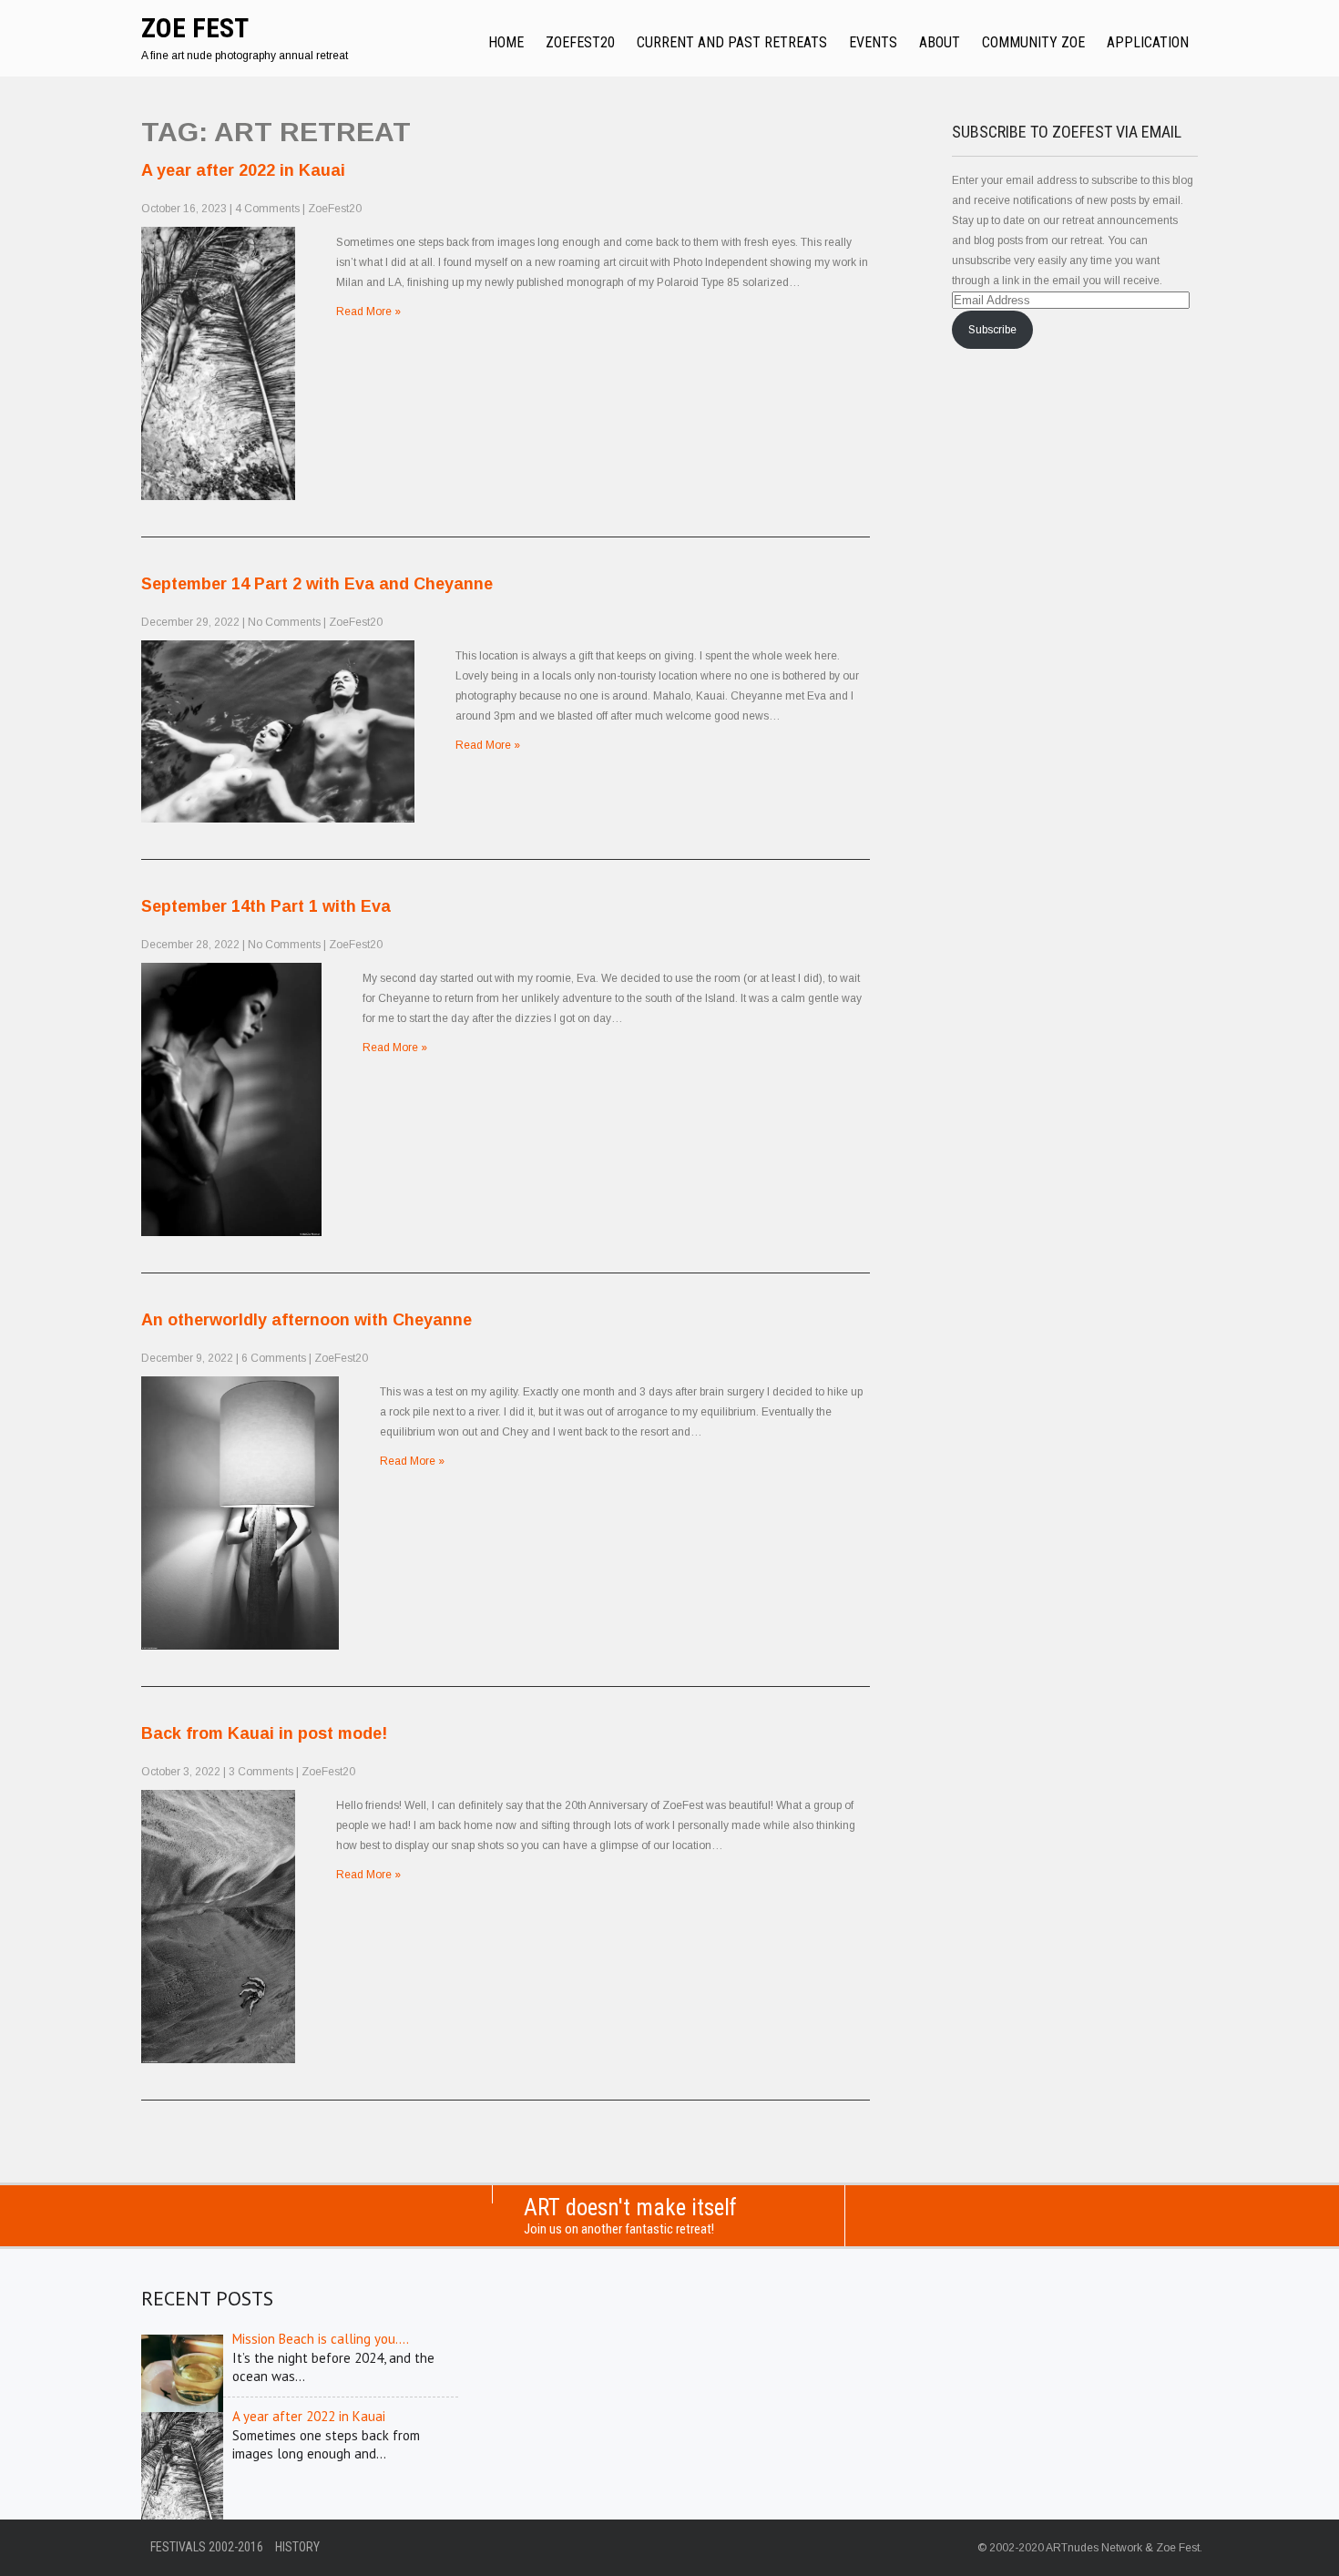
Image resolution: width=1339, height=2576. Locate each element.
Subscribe (992, 330)
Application (1148, 42)
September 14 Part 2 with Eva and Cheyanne (317, 584)
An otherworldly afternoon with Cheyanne (307, 1320)
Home (506, 42)
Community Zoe (1033, 42)
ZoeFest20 (580, 42)
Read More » (368, 312)
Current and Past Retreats (732, 42)
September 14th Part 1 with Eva (266, 906)
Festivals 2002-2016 (207, 2547)
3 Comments (261, 1772)
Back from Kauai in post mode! (264, 1733)
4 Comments (267, 209)
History (297, 2547)
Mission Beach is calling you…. (321, 2339)
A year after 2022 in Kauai (243, 170)
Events (873, 42)
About (940, 42)
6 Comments (274, 1358)
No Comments (284, 622)
